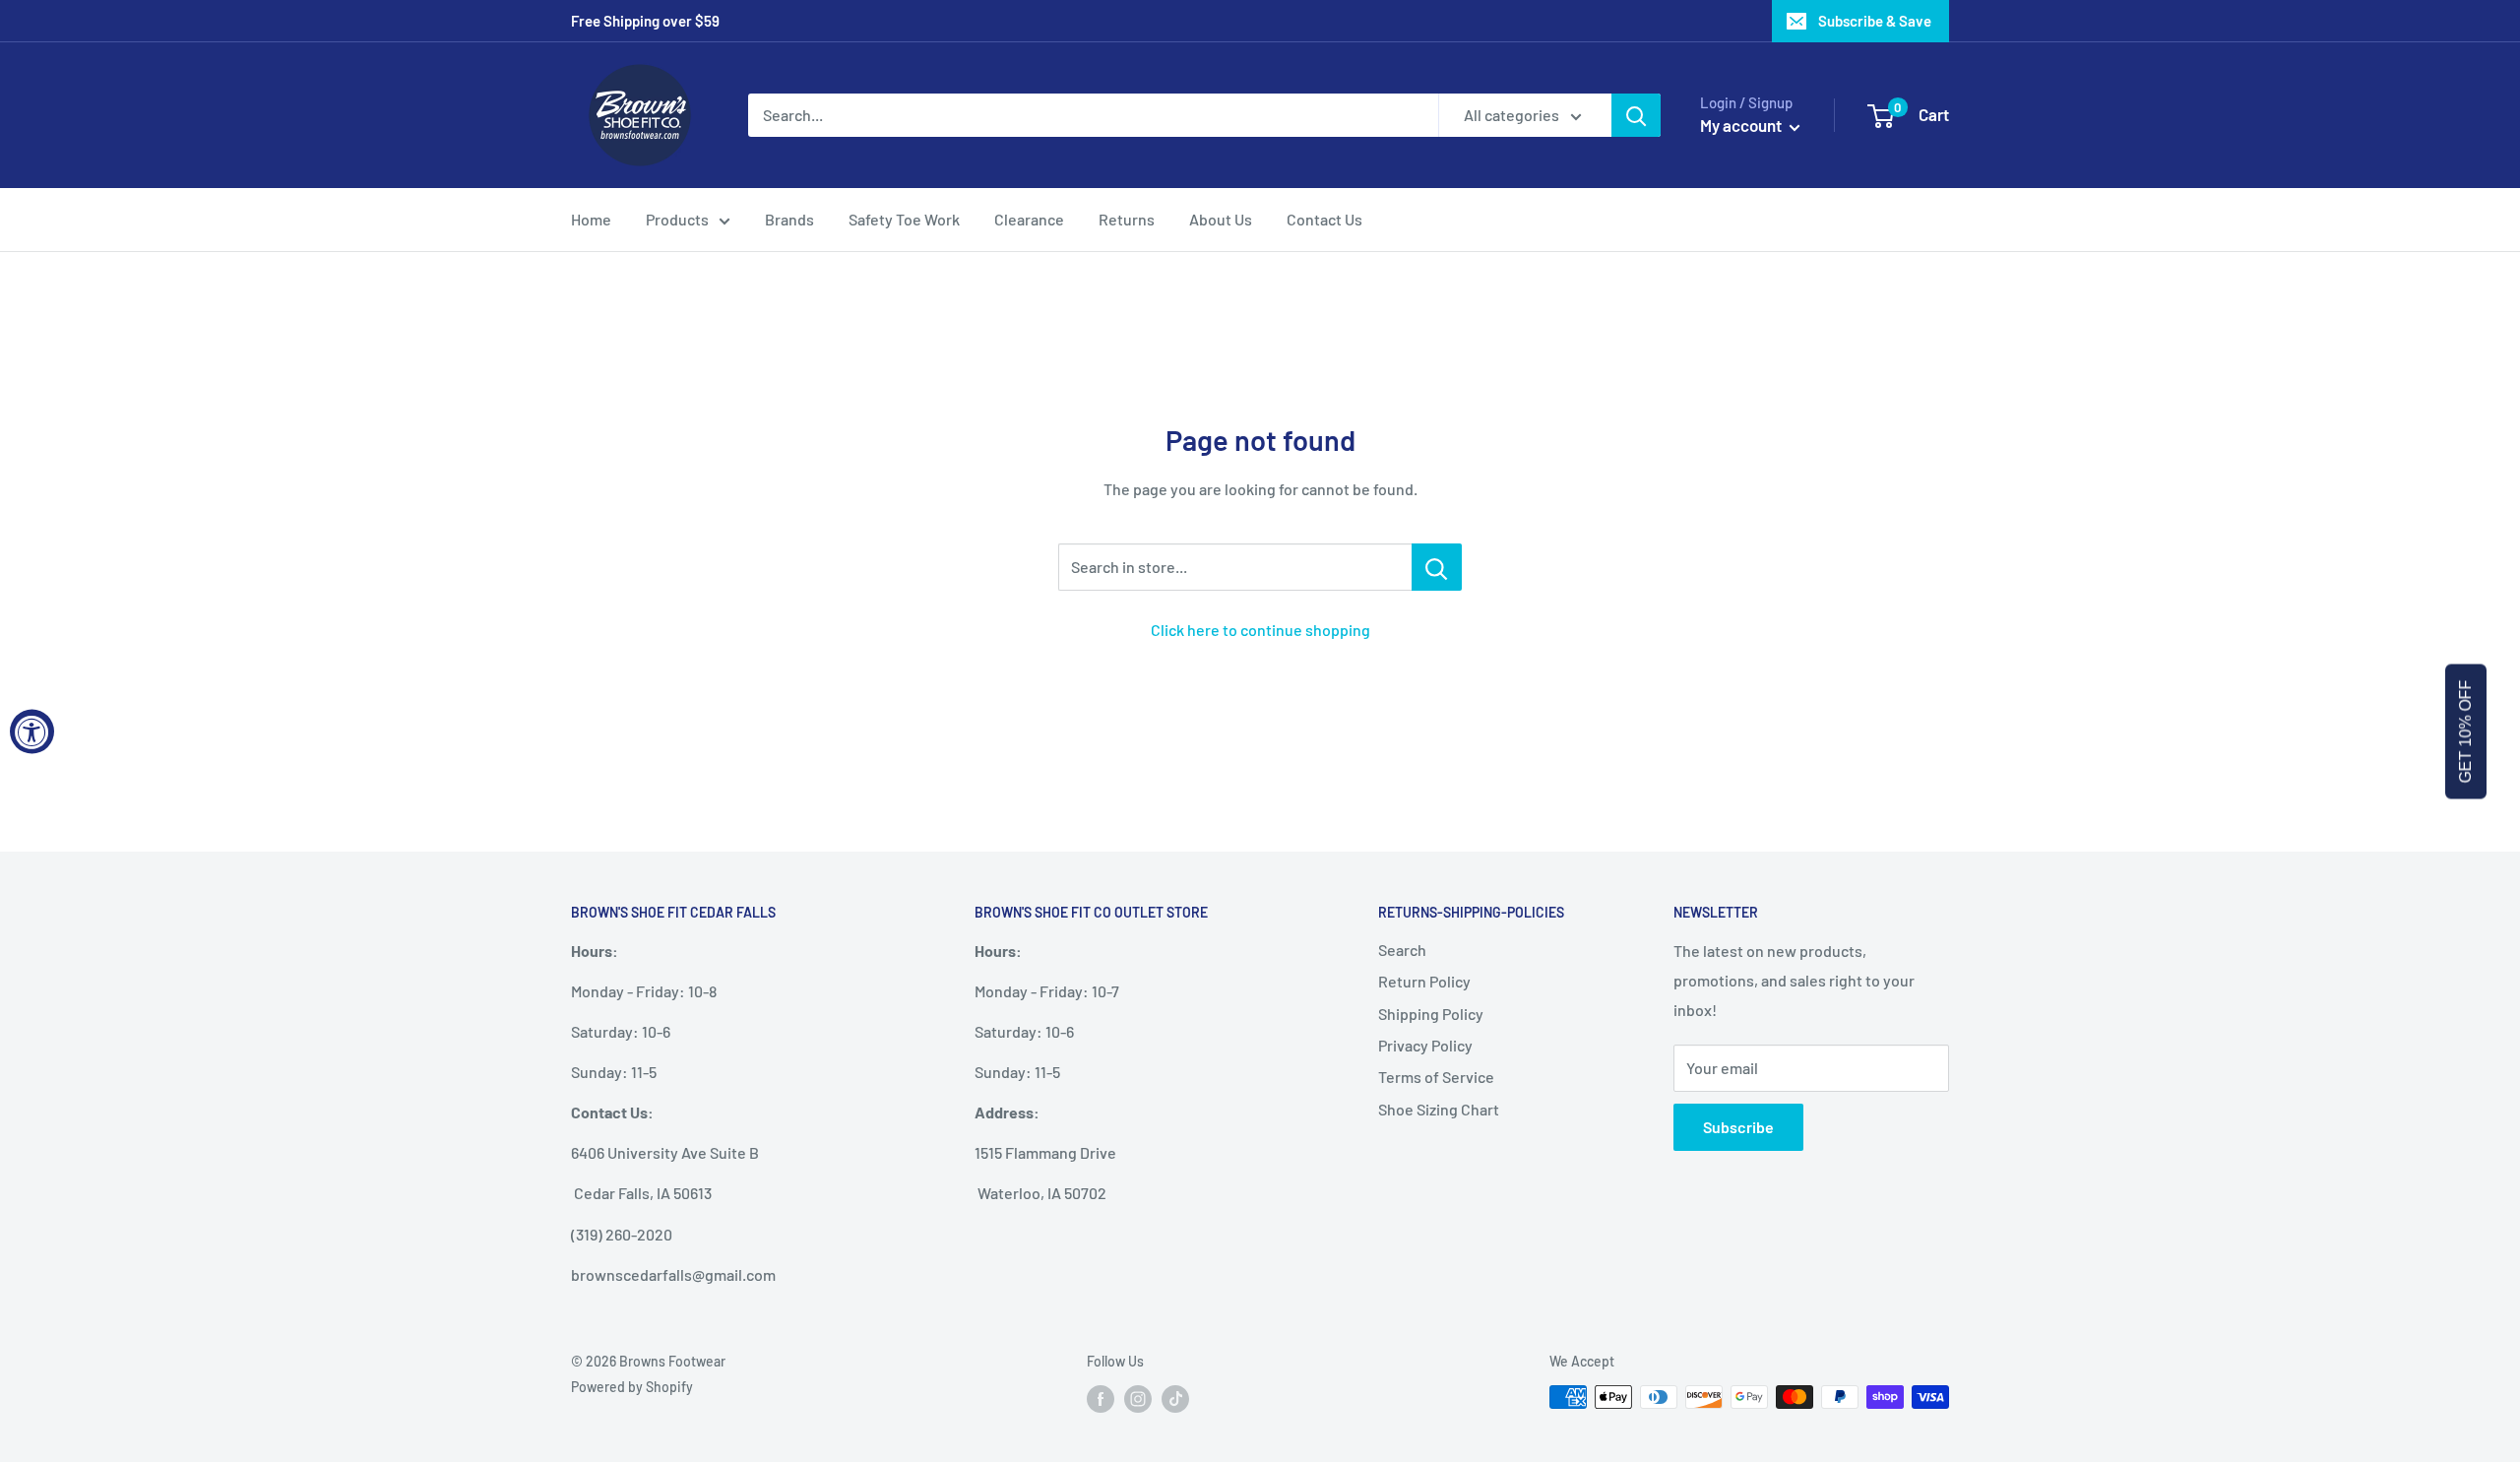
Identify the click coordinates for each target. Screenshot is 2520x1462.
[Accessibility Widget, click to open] (32, 731)
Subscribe (1738, 1127)
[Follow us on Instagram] (1138, 1399)
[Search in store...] (1437, 567)
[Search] (1636, 115)
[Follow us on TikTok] (1175, 1399)
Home (591, 219)
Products (677, 219)
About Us (1221, 219)
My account (1742, 125)
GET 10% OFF (2465, 731)
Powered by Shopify (632, 1387)
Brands (789, 219)
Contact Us (1324, 219)
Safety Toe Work (904, 219)
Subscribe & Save (1875, 21)
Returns (1127, 219)
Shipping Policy (1431, 1014)
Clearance (1029, 219)
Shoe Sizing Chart (1439, 1109)
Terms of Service (1436, 1077)
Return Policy (1424, 981)
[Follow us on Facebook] (1101, 1399)
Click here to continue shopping (1260, 630)
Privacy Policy (1425, 1045)
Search (1402, 950)
